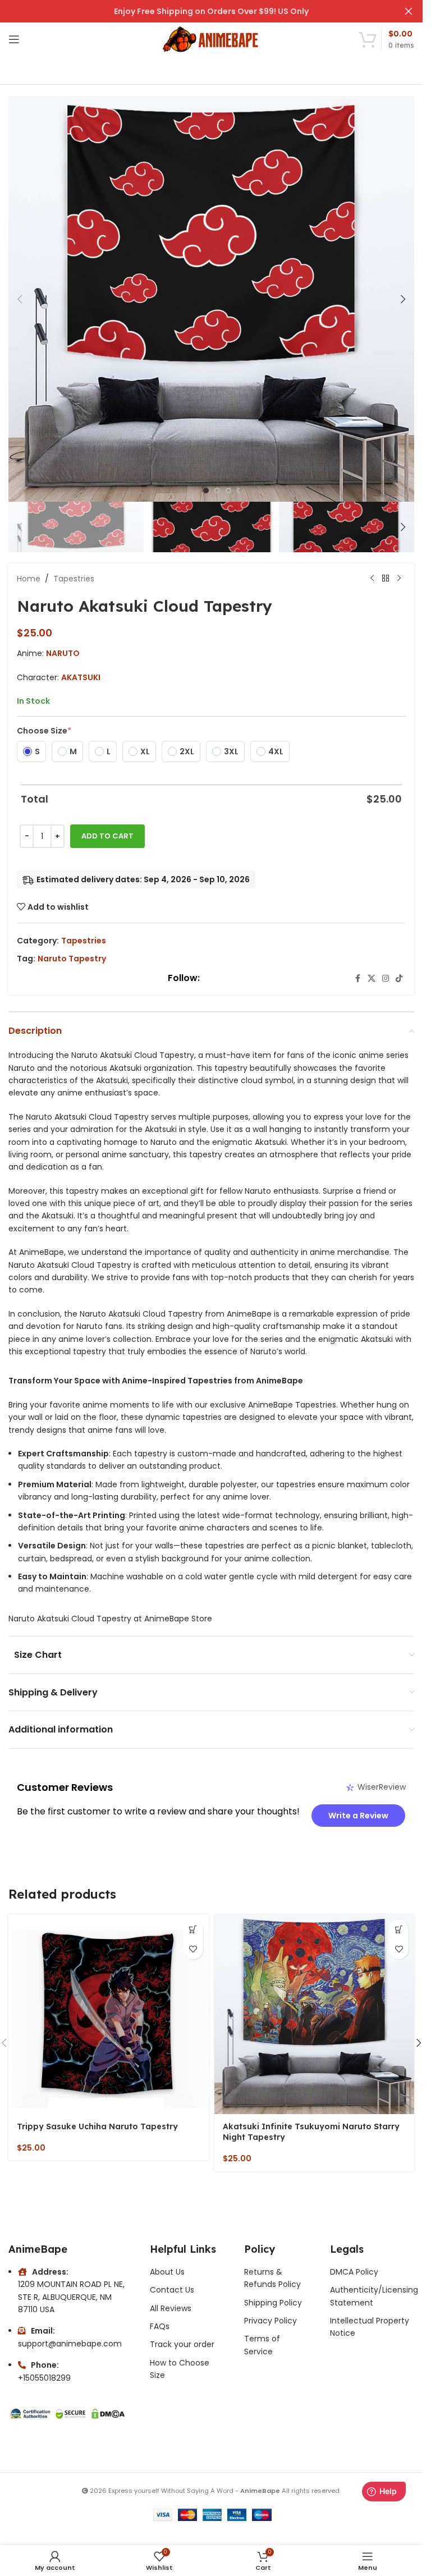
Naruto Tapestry (72, 959)
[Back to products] (386, 579)
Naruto (63, 653)
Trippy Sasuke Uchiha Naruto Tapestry (97, 2126)
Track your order (182, 2344)
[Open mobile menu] (14, 39)
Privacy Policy (270, 2321)
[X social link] (372, 978)
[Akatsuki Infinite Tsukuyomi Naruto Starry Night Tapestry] (315, 2014)
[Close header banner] (409, 11)
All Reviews (171, 2308)
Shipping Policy (273, 2303)
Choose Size (44, 731)
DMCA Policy (354, 2272)
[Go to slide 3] (228, 491)
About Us (167, 2272)
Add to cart (107, 836)
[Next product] (399, 579)
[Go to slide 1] (206, 491)
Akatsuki (81, 677)
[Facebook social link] (357, 978)
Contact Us (172, 2290)
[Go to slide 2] (217, 491)
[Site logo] (211, 39)
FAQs (160, 2326)
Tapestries (74, 579)
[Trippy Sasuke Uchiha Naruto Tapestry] (109, 2014)
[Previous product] (372, 579)
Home (29, 579)
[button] (20, 299)
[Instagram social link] (386, 978)
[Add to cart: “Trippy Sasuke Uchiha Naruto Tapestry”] (193, 1930)
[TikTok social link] (399, 978)
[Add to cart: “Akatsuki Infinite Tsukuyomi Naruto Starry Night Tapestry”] (399, 1930)
